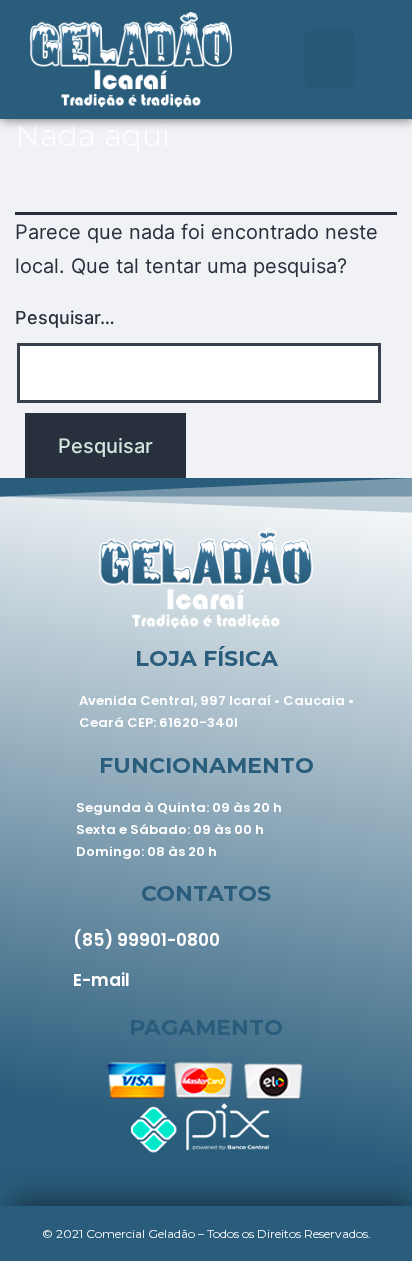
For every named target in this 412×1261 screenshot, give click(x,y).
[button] (329, 59)
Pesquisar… (65, 317)
